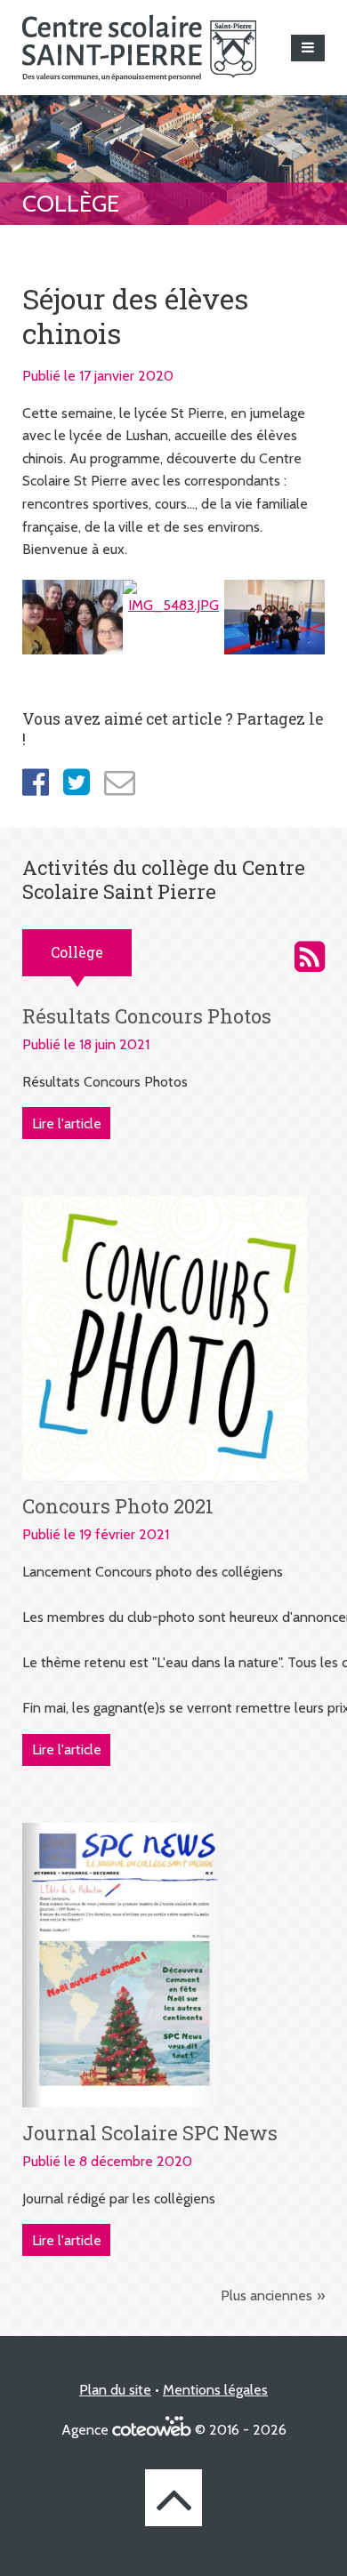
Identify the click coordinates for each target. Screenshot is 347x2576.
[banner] (139, 48)
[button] (308, 48)
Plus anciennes (266, 2295)
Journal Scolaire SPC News (150, 2133)
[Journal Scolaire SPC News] (123, 1964)
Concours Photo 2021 (118, 1506)
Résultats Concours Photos (147, 1016)
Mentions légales (215, 2390)
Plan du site (115, 2390)
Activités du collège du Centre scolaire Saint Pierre (310, 957)
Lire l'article (67, 1123)
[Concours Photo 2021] (165, 1337)
